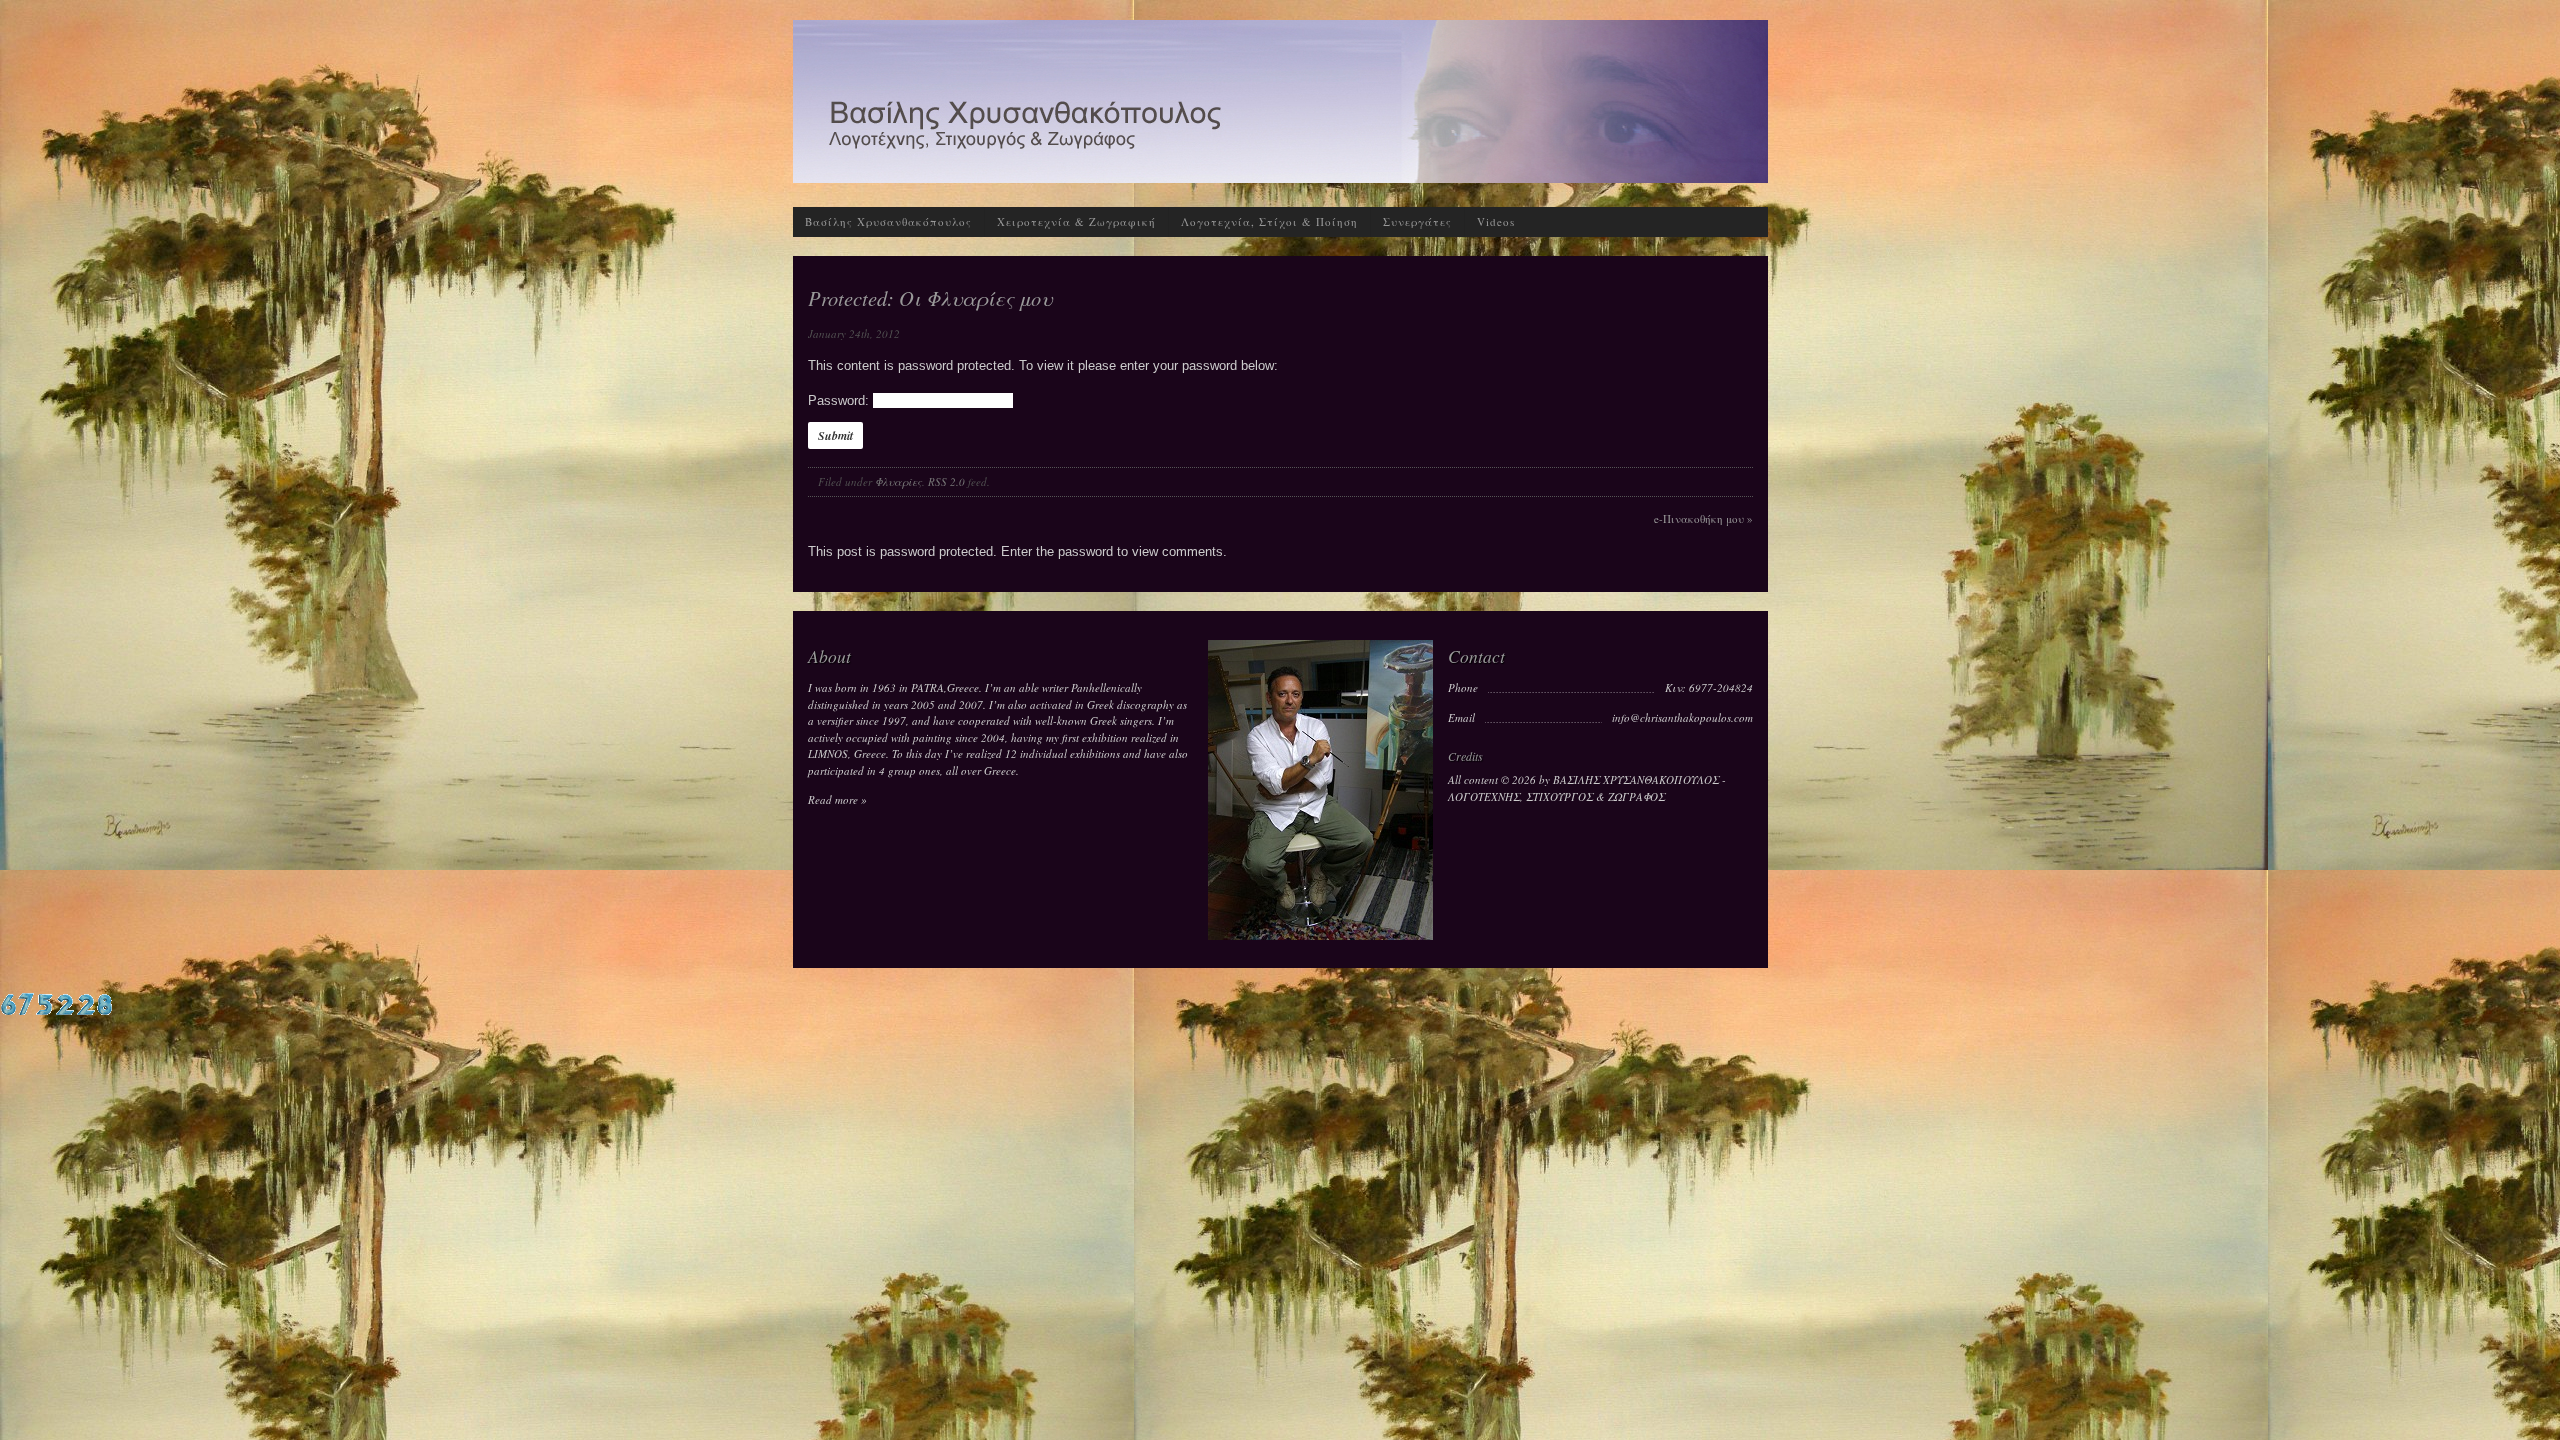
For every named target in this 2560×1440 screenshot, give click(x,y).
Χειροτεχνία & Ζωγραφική (1076, 221)
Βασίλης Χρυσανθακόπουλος (888, 221)
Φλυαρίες (898, 481)
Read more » (837, 799)
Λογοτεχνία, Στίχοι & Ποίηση (1269, 221)
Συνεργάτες (1417, 221)
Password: (840, 400)
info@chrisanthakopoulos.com (1682, 717)
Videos (1496, 221)
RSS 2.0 (946, 481)
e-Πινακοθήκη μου (1703, 518)
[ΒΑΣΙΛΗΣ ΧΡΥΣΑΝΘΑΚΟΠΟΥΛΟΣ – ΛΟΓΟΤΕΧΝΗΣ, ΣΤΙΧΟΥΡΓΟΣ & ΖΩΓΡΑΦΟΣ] (1280, 174)
